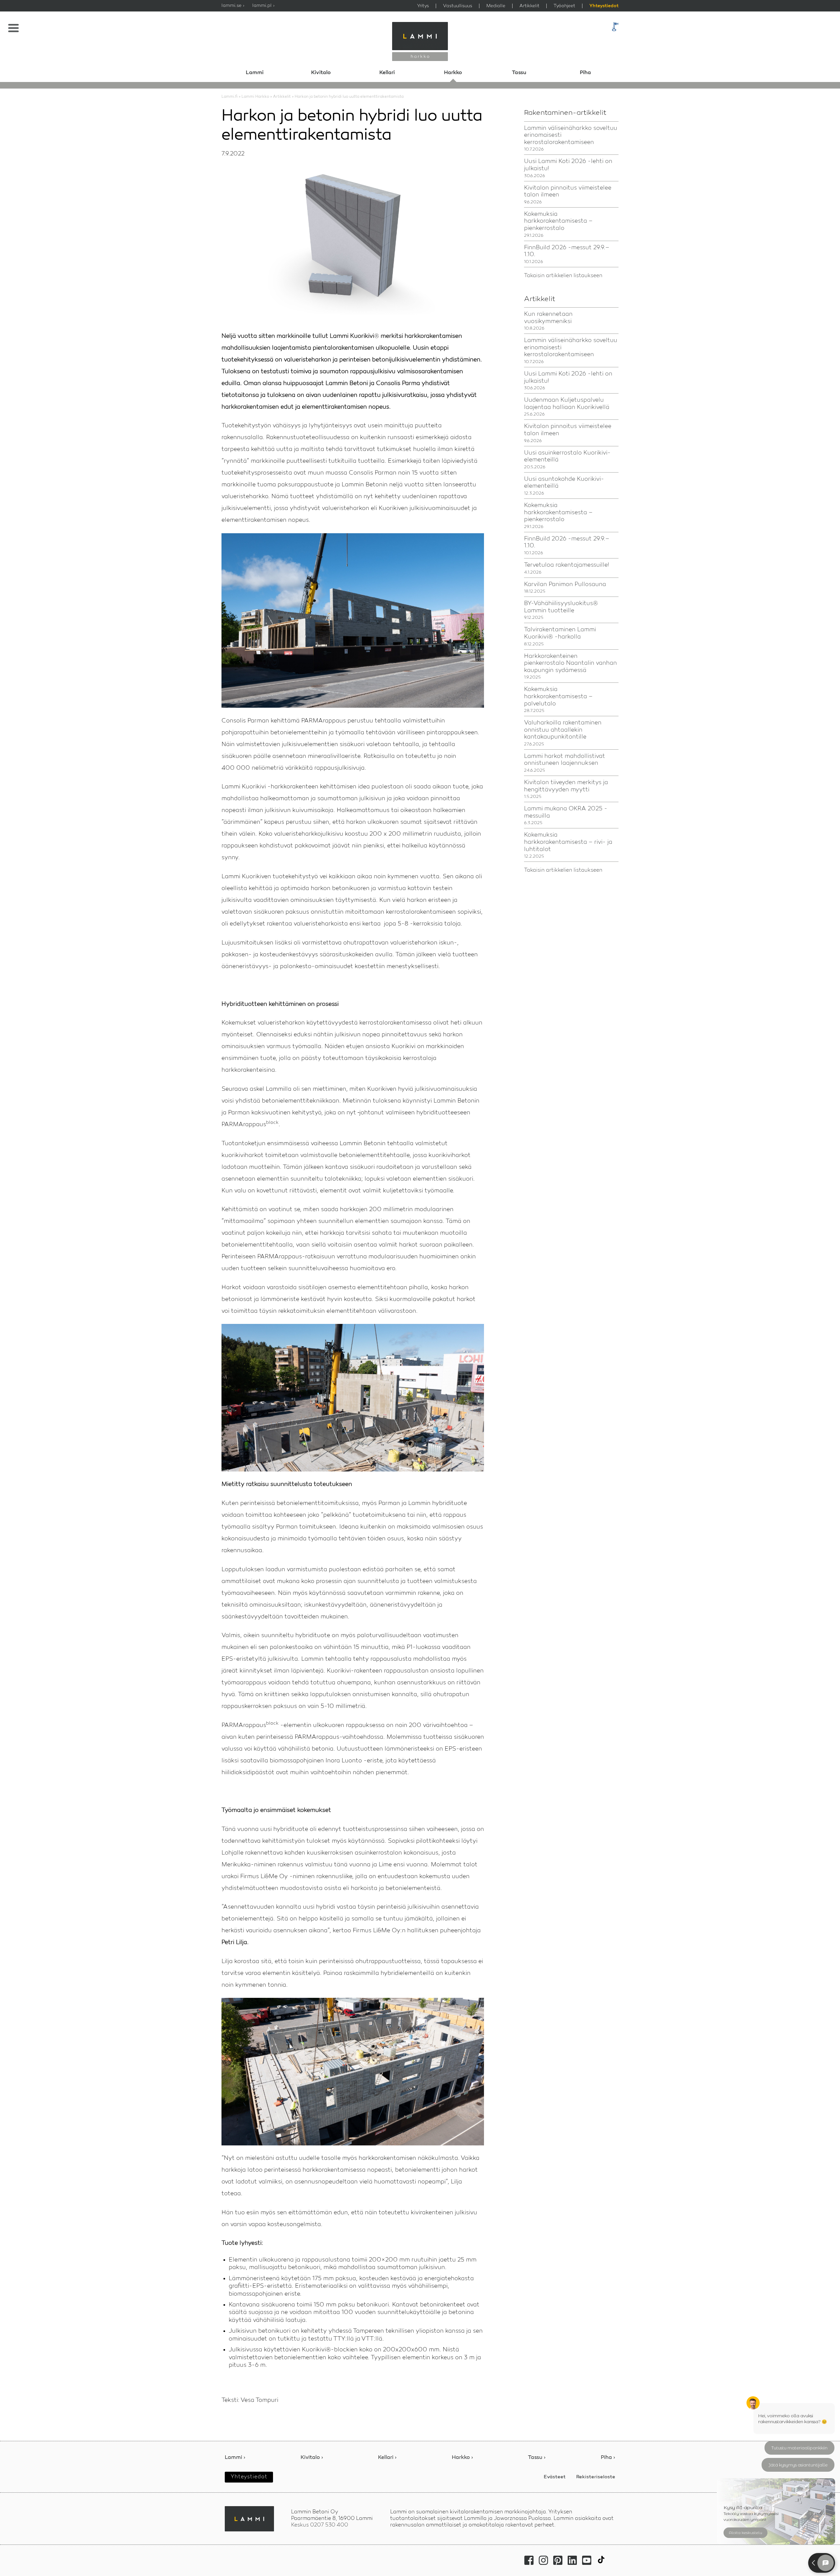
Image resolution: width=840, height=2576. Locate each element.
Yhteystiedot (604, 6)
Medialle (496, 6)
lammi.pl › (263, 6)
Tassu (519, 73)
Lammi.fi (230, 97)
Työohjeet (564, 6)
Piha (585, 73)
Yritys (423, 6)
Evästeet (555, 2477)
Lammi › (235, 2458)
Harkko (453, 73)
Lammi (255, 73)
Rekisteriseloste (596, 2477)
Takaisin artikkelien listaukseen (563, 276)
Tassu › (537, 2458)
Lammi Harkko (255, 97)
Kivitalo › (312, 2458)
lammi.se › (233, 6)
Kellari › (387, 2458)
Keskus (320, 2525)
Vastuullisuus (458, 6)
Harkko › (462, 2458)
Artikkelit (529, 6)
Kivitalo (321, 73)
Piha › (608, 2458)
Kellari (387, 73)
